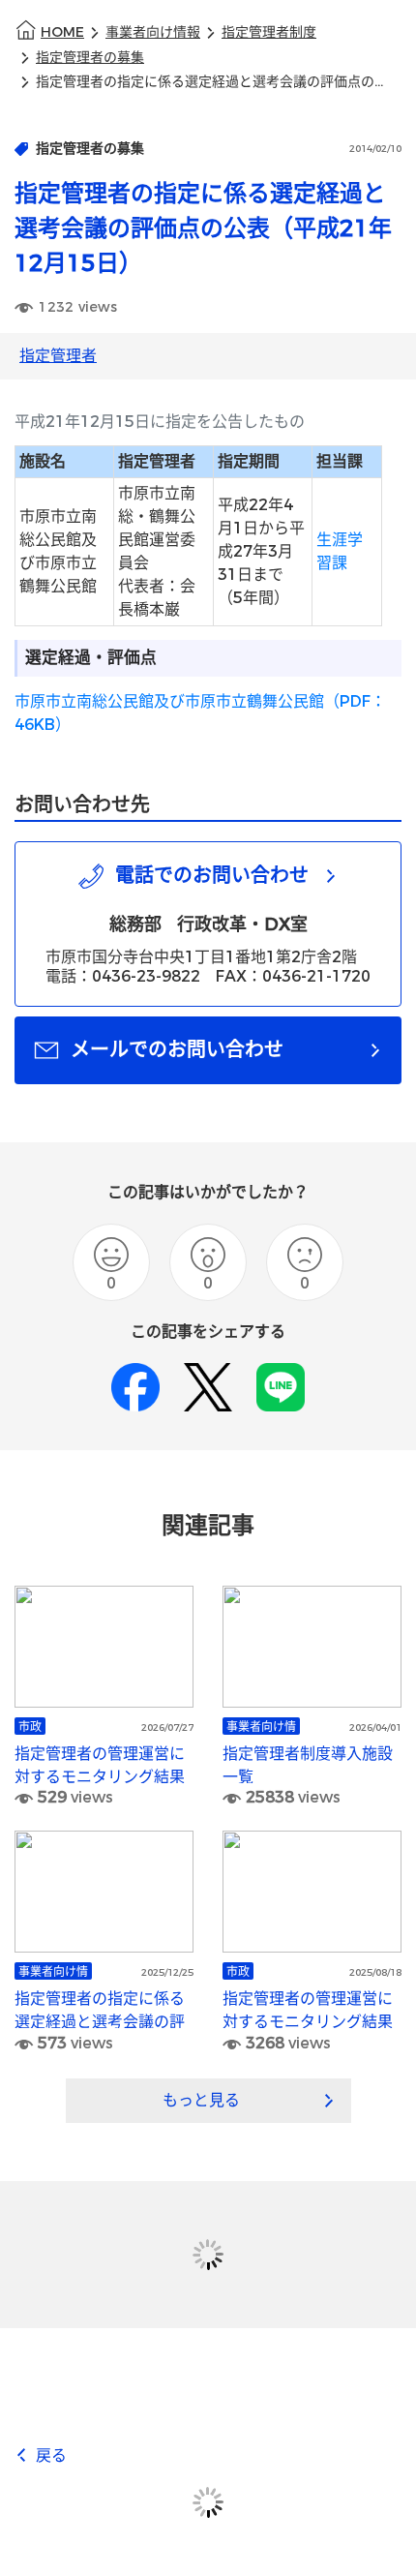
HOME (62, 32)
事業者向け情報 (153, 32)
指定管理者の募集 (90, 58)
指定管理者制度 (269, 32)
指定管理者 (58, 356)
